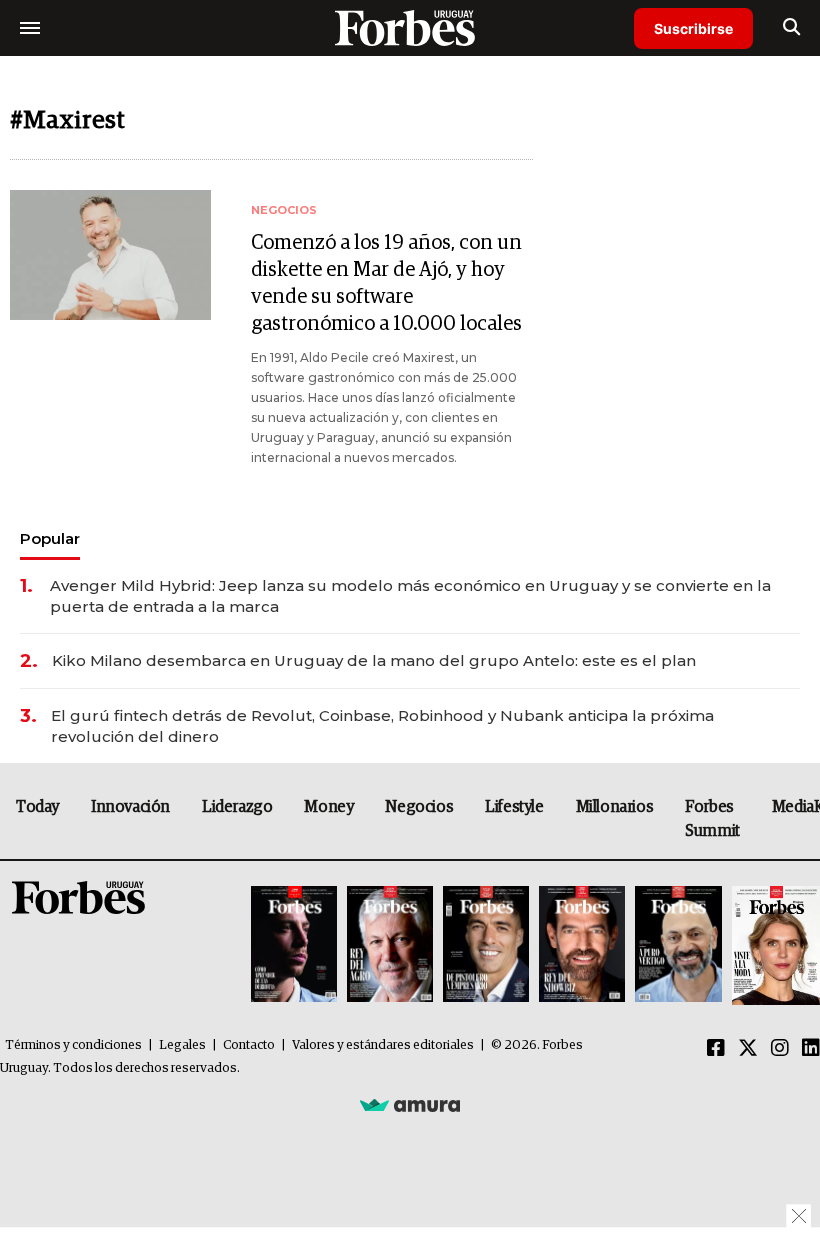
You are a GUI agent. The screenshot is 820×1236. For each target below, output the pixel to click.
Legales (182, 1045)
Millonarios (615, 807)
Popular (50, 538)
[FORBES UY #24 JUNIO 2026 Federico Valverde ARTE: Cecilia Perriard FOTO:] (294, 945)
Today (37, 807)
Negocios (419, 807)
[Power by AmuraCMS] (410, 1104)
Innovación (130, 807)
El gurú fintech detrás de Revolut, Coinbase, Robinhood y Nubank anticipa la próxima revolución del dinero (382, 726)
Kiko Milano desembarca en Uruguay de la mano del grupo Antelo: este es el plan (374, 660)
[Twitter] (748, 1049)
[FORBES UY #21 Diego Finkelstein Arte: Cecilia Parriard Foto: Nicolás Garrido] (582, 945)
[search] (791, 28)
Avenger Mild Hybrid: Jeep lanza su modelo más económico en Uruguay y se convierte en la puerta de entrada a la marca (410, 596)
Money (328, 807)
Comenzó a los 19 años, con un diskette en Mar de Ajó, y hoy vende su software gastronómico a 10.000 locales (386, 283)
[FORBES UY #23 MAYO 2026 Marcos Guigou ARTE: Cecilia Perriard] (390, 945)
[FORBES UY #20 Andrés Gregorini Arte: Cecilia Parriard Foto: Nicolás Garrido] (678, 945)
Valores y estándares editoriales (383, 1045)
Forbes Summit (712, 819)
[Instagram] (780, 1049)
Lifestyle (514, 807)
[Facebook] (716, 1049)
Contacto (249, 1045)
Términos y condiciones (73, 1045)
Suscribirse (693, 28)
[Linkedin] (811, 1049)
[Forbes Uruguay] (410, 27)
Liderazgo (237, 807)
